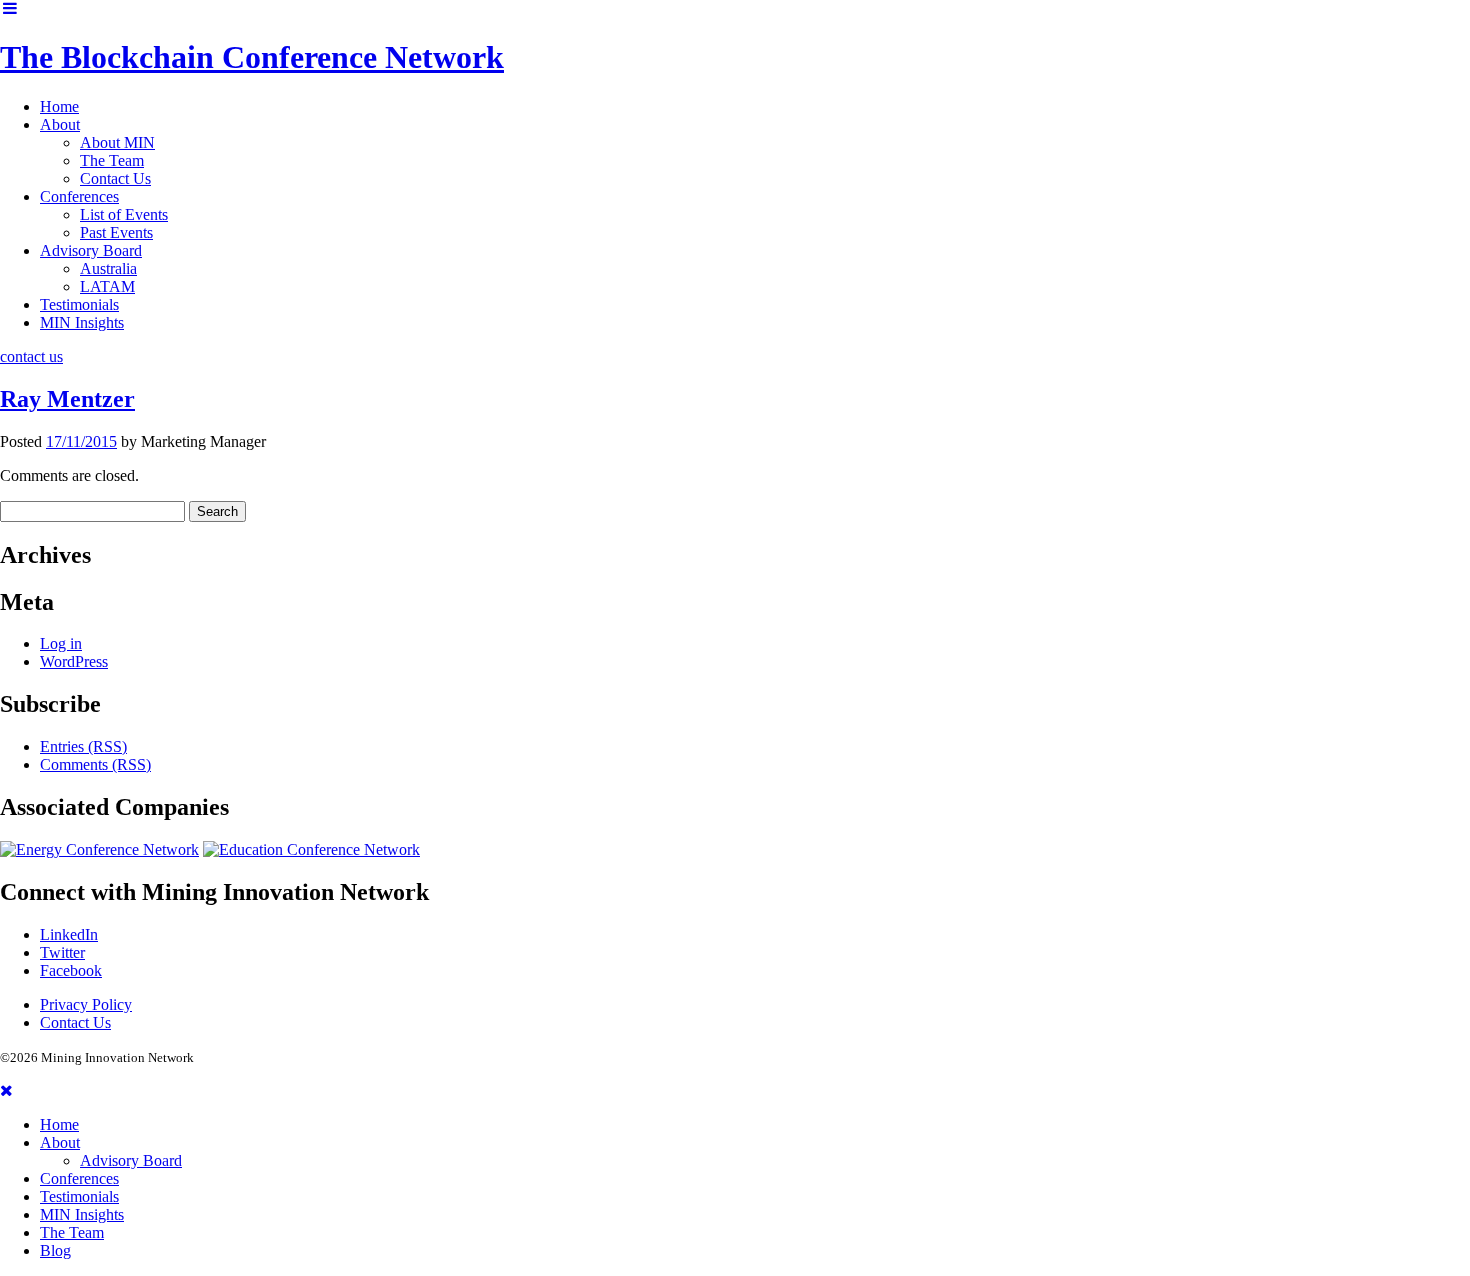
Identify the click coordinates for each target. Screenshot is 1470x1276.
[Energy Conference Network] (99, 849)
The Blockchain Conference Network (252, 57)
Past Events (116, 232)
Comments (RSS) (95, 764)
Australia (108, 268)
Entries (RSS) (83, 746)
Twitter (62, 952)
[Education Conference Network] (311, 849)
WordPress (74, 661)
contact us (31, 356)
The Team (112, 160)
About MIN (117, 142)
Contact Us (115, 178)
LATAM (107, 286)
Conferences (79, 196)
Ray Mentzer (67, 399)
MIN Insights (82, 322)
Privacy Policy (86, 1004)
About (60, 124)
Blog (55, 1250)
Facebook (71, 970)
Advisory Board (91, 250)
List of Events (124, 214)
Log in (61, 643)
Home (59, 106)
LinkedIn (69, 934)
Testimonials (79, 304)
